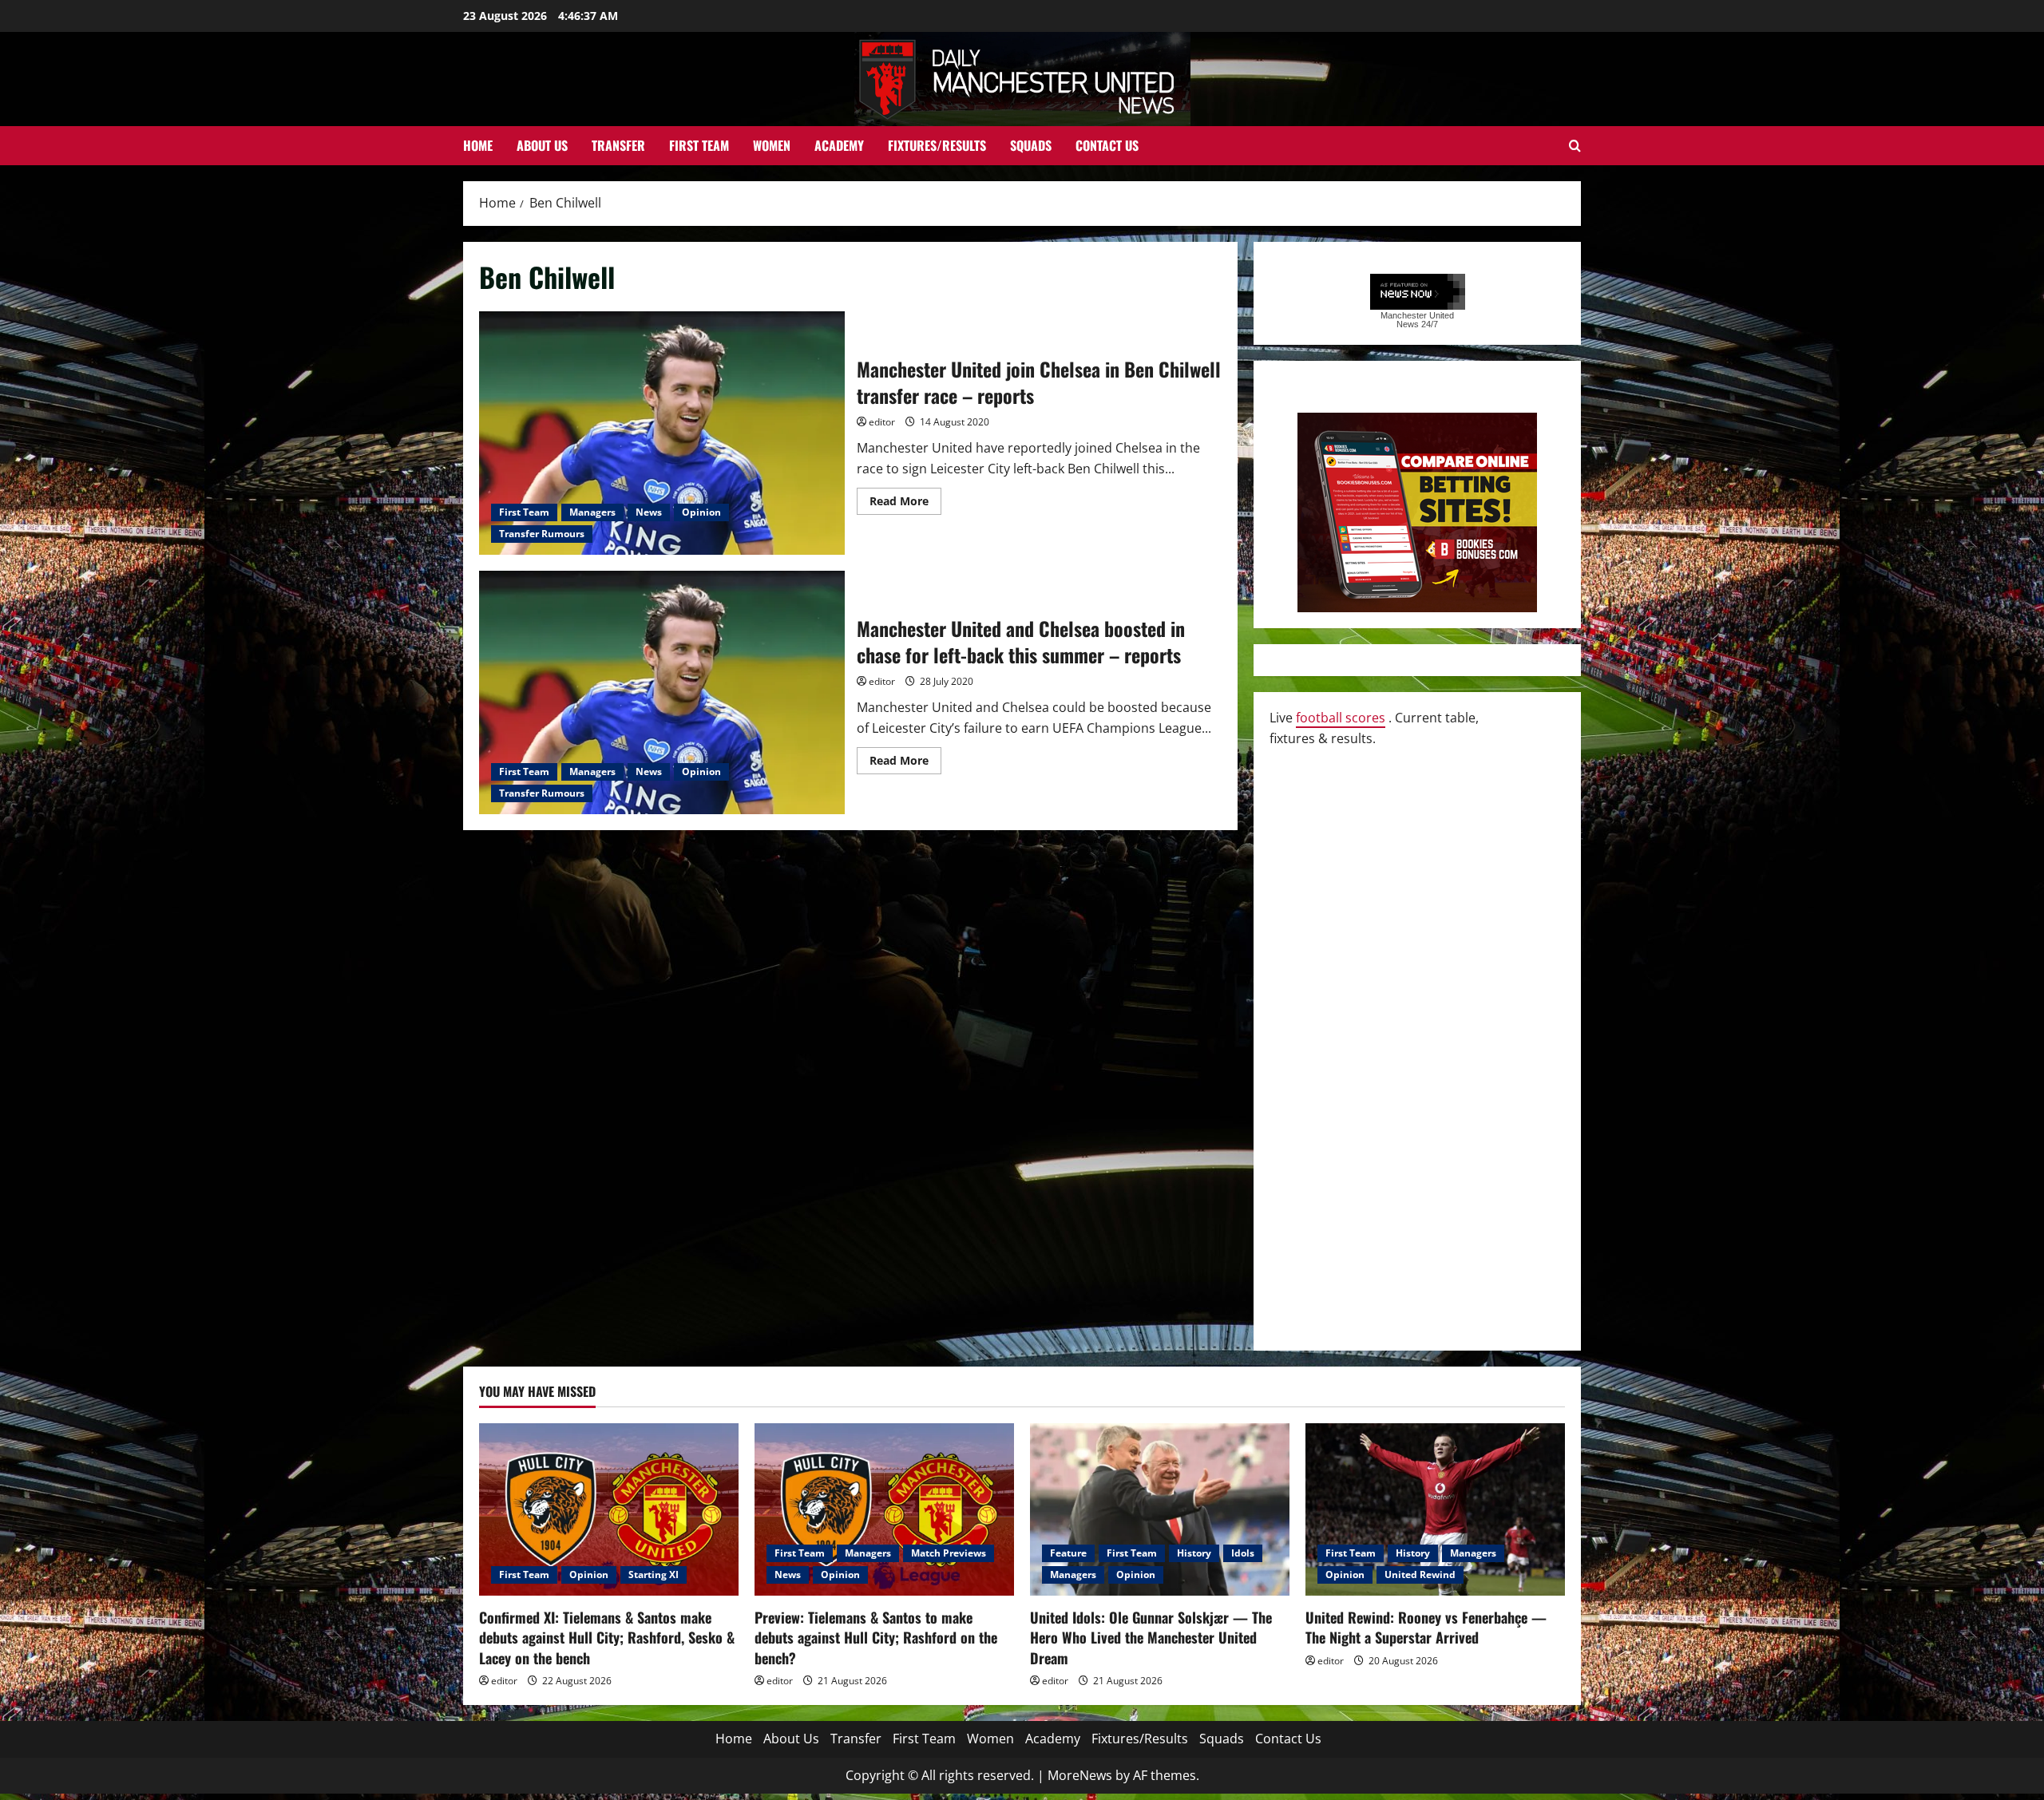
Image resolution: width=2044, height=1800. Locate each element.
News (649, 512)
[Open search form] (1575, 146)
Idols (1243, 1553)
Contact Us (1107, 145)
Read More (905, 504)
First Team (699, 145)
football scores (1341, 718)
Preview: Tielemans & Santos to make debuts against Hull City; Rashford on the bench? (876, 1637)
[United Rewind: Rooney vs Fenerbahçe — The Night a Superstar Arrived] (1435, 1510)
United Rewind (1420, 1575)
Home (478, 145)
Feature (1068, 1553)
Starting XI (654, 1575)
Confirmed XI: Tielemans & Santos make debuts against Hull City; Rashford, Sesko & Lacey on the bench (607, 1637)
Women (772, 145)
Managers (592, 512)
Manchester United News (1417, 320)
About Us (542, 145)
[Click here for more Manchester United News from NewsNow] (1418, 293)
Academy (839, 145)
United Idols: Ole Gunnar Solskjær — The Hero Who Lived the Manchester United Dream (1151, 1637)
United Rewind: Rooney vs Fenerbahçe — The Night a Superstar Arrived (1426, 1627)
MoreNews (1080, 1775)
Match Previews (949, 1553)
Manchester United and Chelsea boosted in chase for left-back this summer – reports (662, 692)
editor (882, 422)
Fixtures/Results (937, 145)
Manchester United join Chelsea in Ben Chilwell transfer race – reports (662, 433)
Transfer (618, 145)
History (1194, 1553)
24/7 (1428, 324)
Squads (1031, 145)
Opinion (701, 512)
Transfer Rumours (542, 534)
